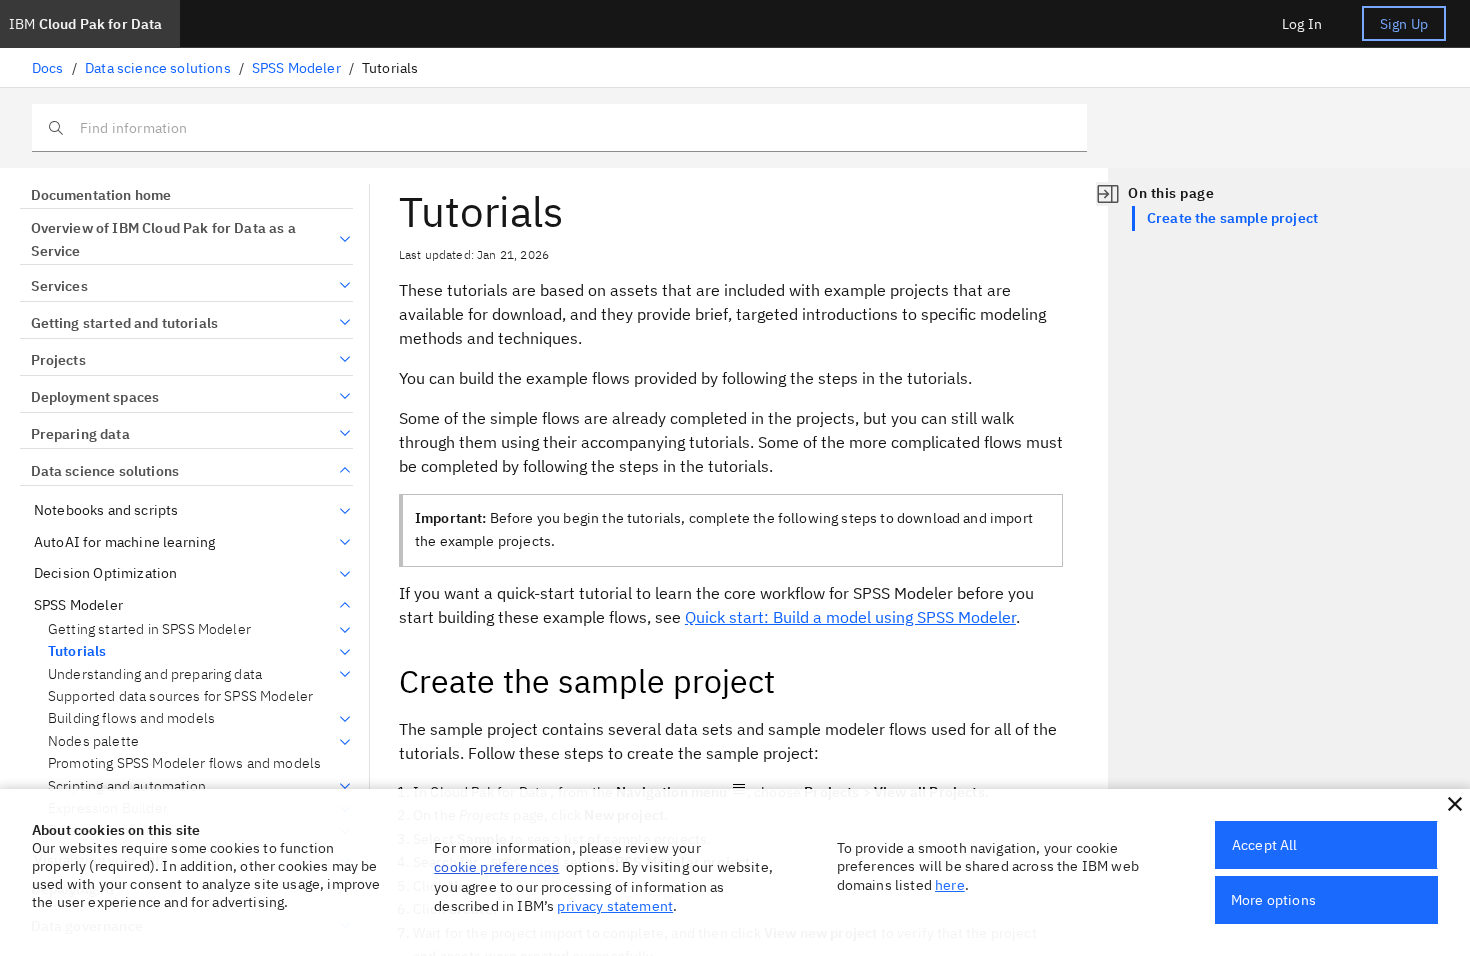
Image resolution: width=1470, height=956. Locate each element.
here (950, 885)
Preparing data (80, 434)
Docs (48, 68)
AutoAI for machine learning (124, 542)
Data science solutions (158, 68)
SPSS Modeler (296, 68)
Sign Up (1404, 24)
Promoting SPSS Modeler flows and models (184, 763)
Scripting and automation (127, 786)
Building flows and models (131, 718)
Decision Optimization (105, 573)
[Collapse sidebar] (1108, 194)
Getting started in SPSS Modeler (149, 629)
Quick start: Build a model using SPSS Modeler (850, 617)
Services (59, 286)
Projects (58, 360)
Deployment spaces (95, 397)
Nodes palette (93, 741)
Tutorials (77, 651)
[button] (1455, 804)
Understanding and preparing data (155, 674)
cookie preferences (496, 867)
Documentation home (101, 195)
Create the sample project (1232, 218)
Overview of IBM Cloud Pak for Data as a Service (163, 240)
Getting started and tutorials (124, 323)
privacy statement (615, 906)
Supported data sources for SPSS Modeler (180, 696)
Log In (1302, 24)
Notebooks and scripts (106, 510)
